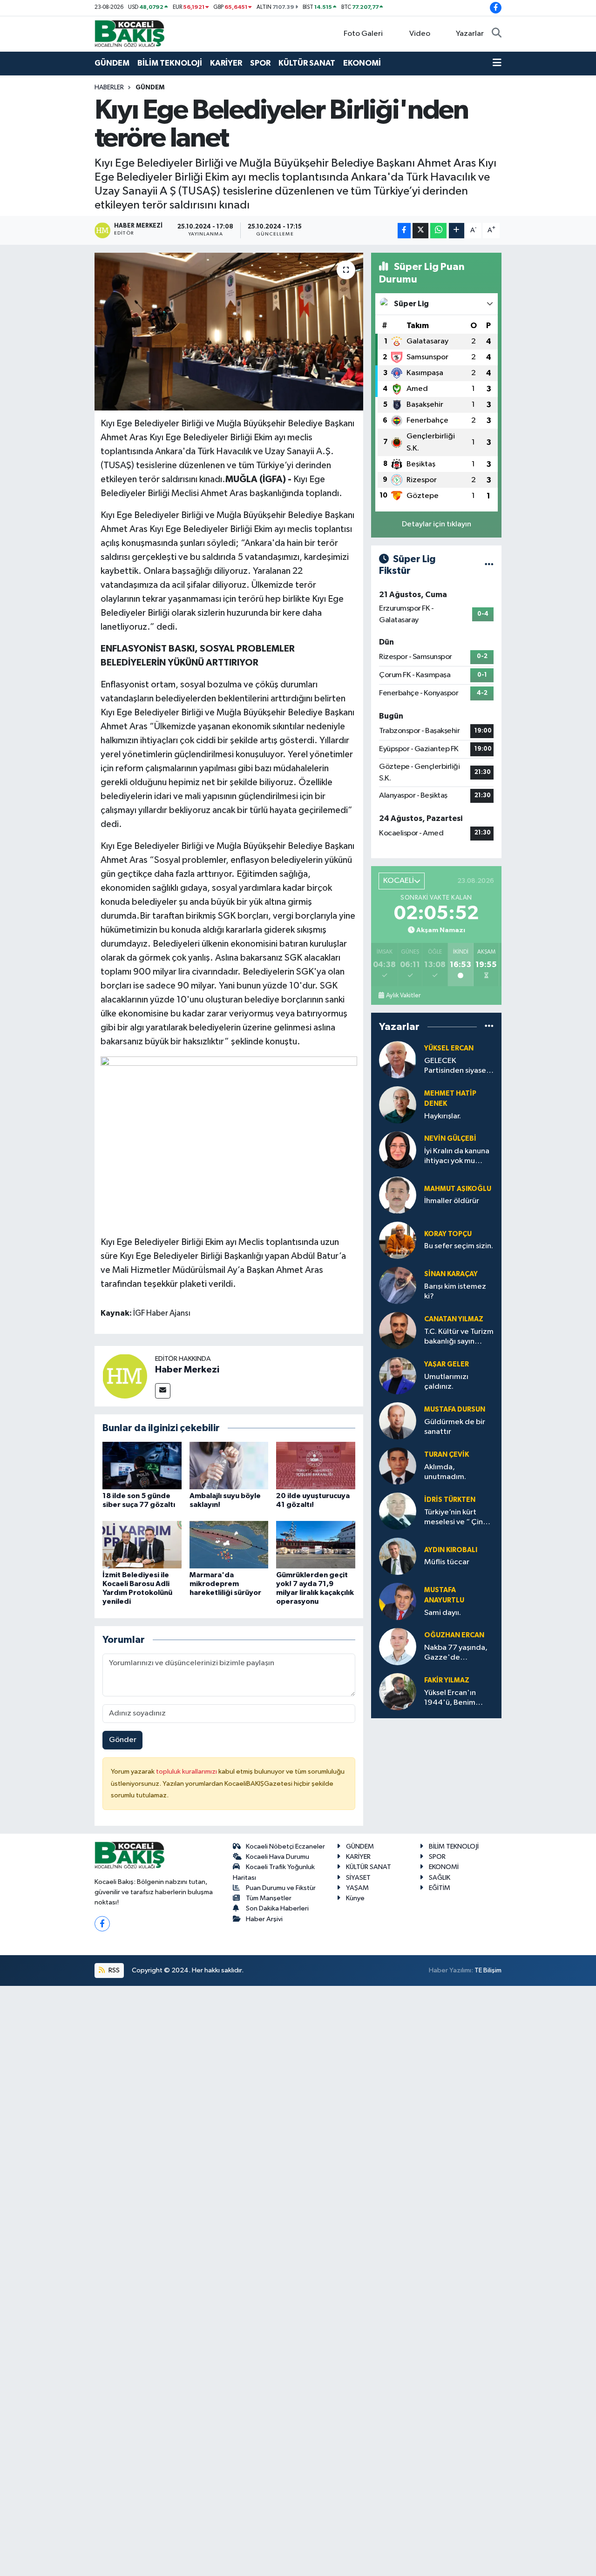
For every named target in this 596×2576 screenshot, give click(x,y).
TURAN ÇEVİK (447, 1455)
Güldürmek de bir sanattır (455, 1427)
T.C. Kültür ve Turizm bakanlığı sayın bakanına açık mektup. (459, 1337)
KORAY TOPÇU (448, 1234)
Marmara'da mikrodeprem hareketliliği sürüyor (225, 1584)
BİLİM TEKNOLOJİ (170, 63)
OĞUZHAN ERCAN (454, 1635)
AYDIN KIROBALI (451, 1550)
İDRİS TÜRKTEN (450, 1500)
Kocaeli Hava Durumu (278, 1857)
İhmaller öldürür (452, 1201)
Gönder (123, 1740)
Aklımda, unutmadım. (445, 1472)
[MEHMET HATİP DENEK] (398, 1105)
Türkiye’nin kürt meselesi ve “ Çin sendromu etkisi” (454, 1518)
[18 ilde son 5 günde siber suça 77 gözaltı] (142, 1465)
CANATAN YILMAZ (454, 1319)
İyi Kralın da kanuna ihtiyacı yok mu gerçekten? (457, 1157)
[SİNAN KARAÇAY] (398, 1285)
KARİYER (226, 63)
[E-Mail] (163, 1391)
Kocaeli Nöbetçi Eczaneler (285, 1846)
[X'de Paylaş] (420, 231)
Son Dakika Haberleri (277, 1908)
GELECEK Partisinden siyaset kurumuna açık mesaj (457, 1066)
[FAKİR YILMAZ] (398, 1692)
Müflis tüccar (447, 1562)
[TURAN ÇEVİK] (398, 1466)
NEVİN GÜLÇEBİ (450, 1139)
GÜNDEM (112, 63)
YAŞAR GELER (447, 1364)
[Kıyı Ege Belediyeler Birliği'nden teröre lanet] (229, 331)
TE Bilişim (488, 1970)
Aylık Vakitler (403, 995)
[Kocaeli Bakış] (129, 33)
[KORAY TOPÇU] (398, 1240)
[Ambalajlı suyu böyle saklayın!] (229, 1465)
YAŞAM (357, 1888)
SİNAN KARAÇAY (451, 1274)
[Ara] (497, 34)
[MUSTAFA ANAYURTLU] (398, 1601)
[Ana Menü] (497, 63)
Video (420, 34)
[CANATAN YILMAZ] (398, 1330)
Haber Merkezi (187, 1370)
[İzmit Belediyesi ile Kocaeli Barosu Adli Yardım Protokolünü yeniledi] (142, 1544)
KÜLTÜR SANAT (307, 63)
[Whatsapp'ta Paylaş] (438, 231)
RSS (113, 1970)
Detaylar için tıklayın (437, 524)
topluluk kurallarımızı (187, 1772)
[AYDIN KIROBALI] (398, 1556)
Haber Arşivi (264, 1919)
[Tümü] (489, 1027)
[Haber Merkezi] (125, 1376)
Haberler (109, 87)
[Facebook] (102, 1924)
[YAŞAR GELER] (398, 1375)
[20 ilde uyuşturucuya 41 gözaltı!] (316, 1465)
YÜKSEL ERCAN (449, 1048)
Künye (355, 1898)
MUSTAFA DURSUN (455, 1409)
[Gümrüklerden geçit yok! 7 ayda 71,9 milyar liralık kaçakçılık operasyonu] (316, 1544)
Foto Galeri (363, 34)
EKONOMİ (362, 63)
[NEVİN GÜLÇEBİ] (398, 1150)
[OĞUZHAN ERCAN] (398, 1646)
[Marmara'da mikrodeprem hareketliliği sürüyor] (229, 1544)
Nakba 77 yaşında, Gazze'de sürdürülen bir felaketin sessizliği (456, 1653)
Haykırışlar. (443, 1116)
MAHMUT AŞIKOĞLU (458, 1189)
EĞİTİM (440, 1888)
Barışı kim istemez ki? (455, 1291)
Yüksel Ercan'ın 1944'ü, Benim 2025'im (450, 1698)
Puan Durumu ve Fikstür (281, 1888)
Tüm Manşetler (269, 1898)
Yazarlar (470, 34)
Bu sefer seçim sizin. (459, 1246)
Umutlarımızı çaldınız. (446, 1382)
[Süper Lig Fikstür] (489, 565)
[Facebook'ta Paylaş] (404, 231)
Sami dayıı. (443, 1613)
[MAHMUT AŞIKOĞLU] (398, 1195)
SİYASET (358, 1878)
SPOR (260, 63)
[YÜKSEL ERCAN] (398, 1059)
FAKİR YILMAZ (447, 1680)
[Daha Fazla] (457, 231)
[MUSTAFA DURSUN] (398, 1421)
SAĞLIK (440, 1878)
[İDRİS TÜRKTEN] (398, 1511)
